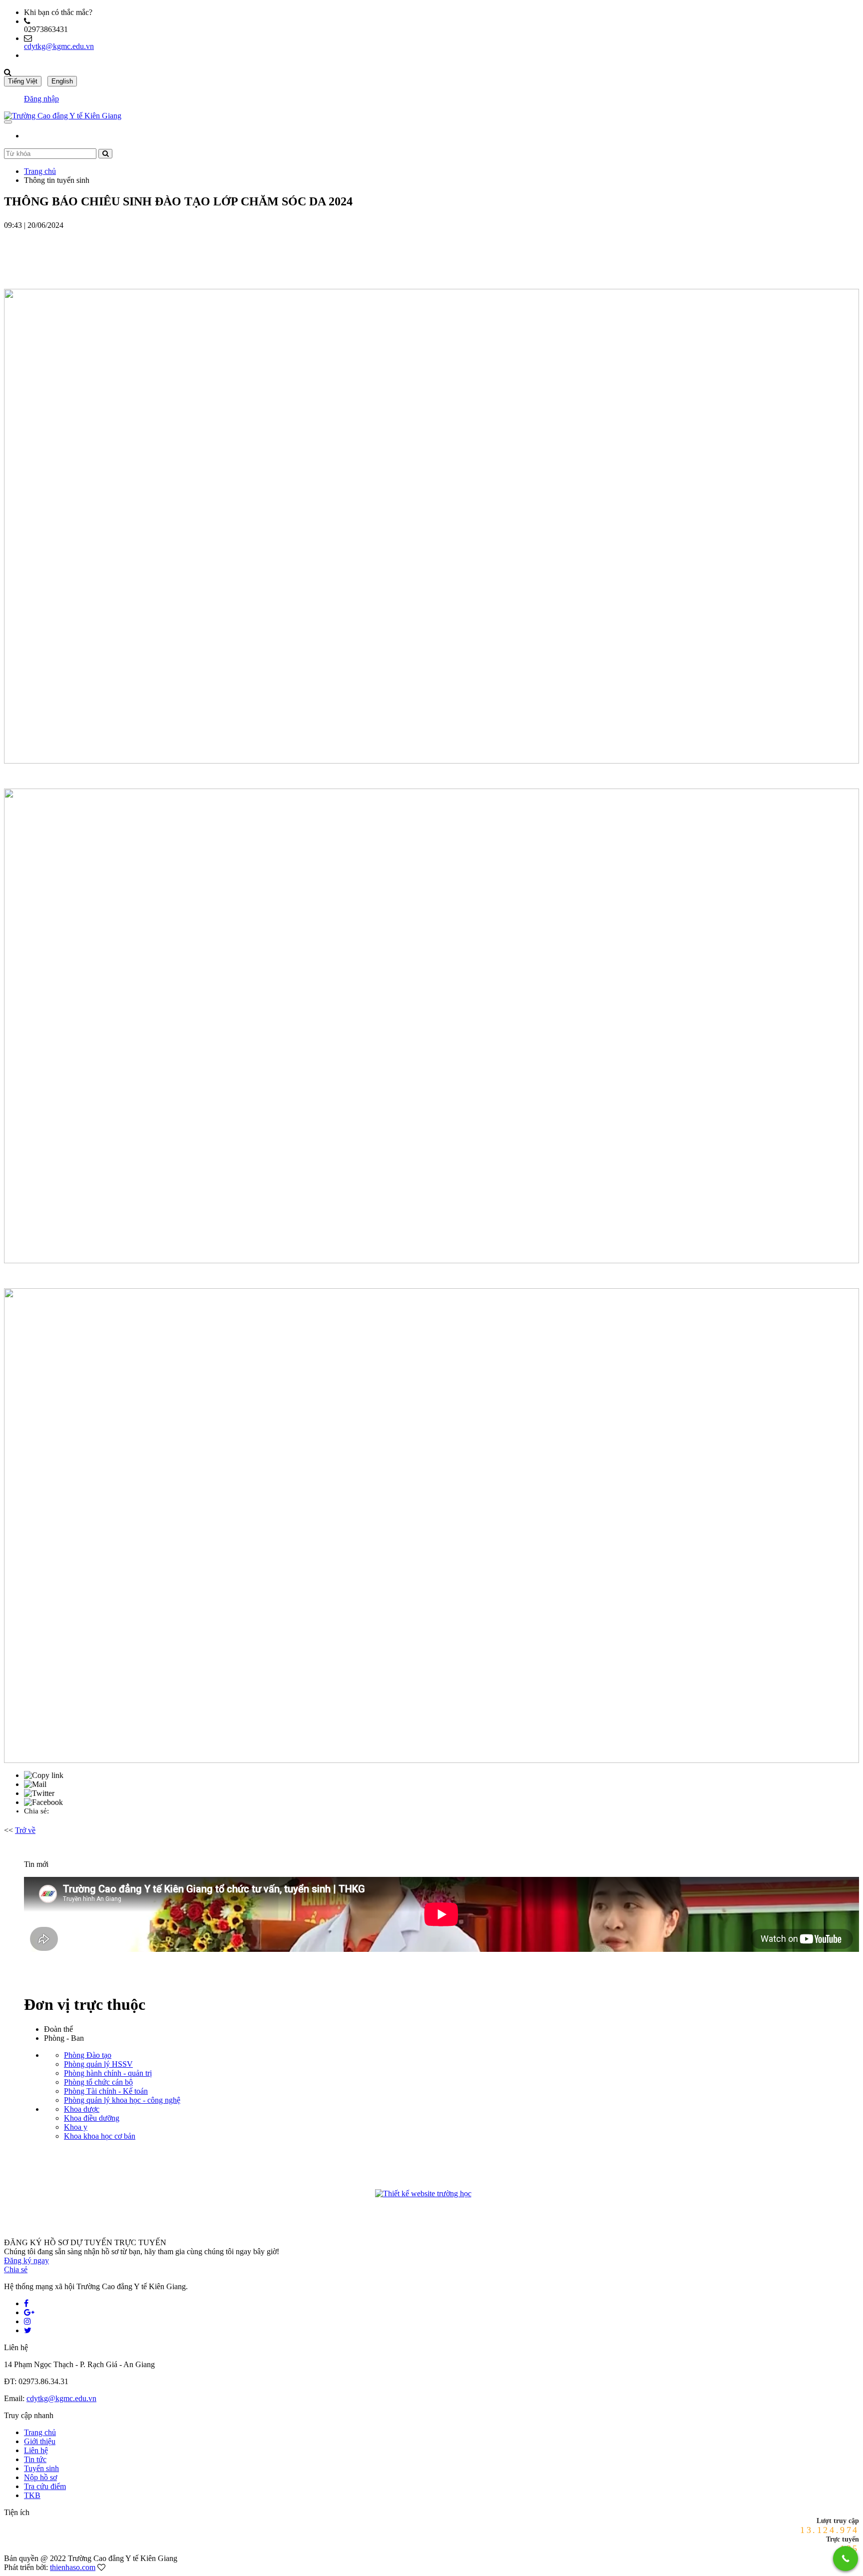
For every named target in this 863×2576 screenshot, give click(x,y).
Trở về (25, 1830)
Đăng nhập (41, 99)
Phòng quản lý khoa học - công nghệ (122, 2100)
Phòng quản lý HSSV (98, 2064)
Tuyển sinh (41, 2468)
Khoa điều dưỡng (92, 2118)
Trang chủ (40, 171)
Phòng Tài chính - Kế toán (106, 2091)
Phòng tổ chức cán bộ (98, 2082)
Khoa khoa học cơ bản (100, 2136)
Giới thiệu (40, 2441)
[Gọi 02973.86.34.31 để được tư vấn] (846, 2559)
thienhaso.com (73, 2567)
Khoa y (76, 2127)
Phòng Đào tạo (88, 2055)
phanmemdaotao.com (491, 2195)
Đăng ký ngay (26, 2260)
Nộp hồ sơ (40, 2477)
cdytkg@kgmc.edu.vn (59, 46)
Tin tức (35, 2459)
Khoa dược (82, 2109)
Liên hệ (36, 2450)
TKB (32, 2495)
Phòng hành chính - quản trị (108, 2073)
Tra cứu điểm (45, 2486)
